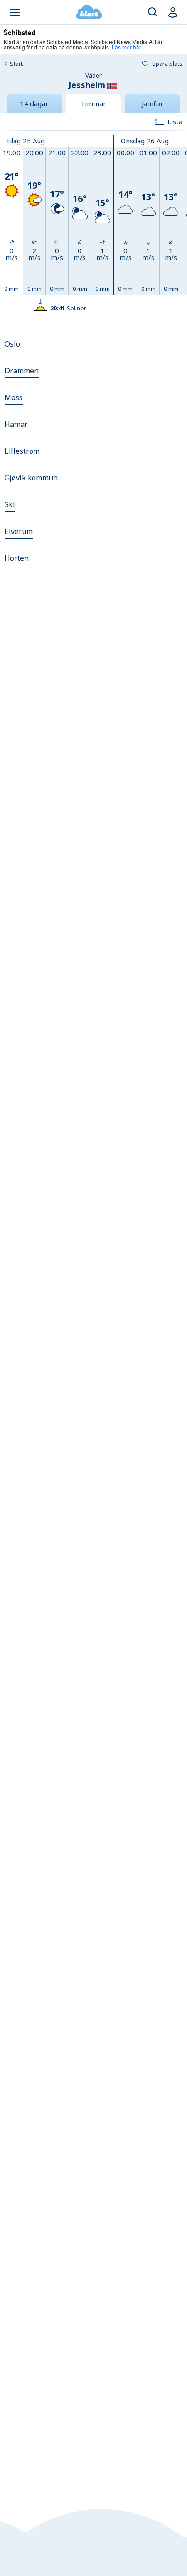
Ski (10, 504)
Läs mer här (126, 47)
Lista (175, 122)
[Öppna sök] (153, 12)
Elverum (19, 531)
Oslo (12, 344)
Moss (14, 397)
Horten (17, 558)
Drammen (22, 371)
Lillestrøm (22, 451)
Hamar (16, 424)
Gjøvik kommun (31, 478)
